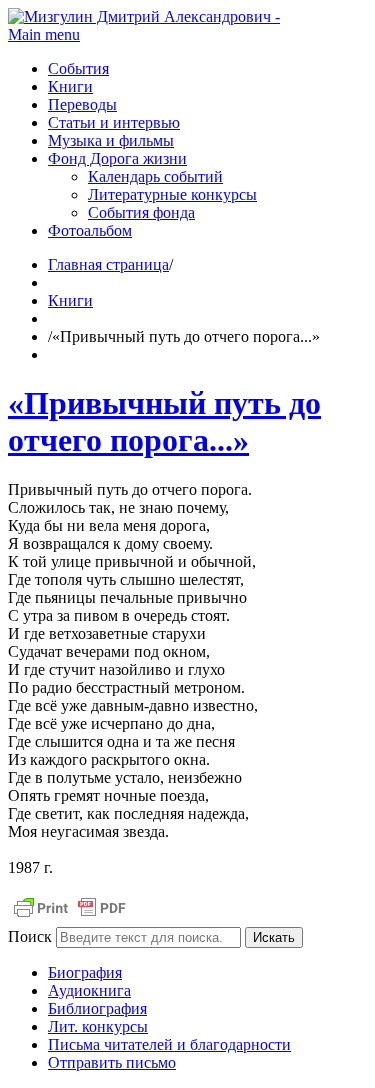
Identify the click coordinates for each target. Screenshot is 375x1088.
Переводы (82, 104)
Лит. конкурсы (98, 1026)
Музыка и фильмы (111, 140)
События (78, 68)
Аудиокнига (89, 990)
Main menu (44, 34)
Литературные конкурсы (172, 194)
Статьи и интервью (114, 122)
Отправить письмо (112, 1062)
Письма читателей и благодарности (169, 1044)
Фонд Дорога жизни (117, 158)
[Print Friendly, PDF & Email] (70, 917)
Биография (85, 972)
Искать (274, 937)
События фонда (141, 212)
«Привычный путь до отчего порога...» (164, 421)
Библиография (97, 1008)
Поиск (30, 936)
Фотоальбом (90, 230)
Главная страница (108, 264)
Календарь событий (155, 176)
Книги (70, 86)
